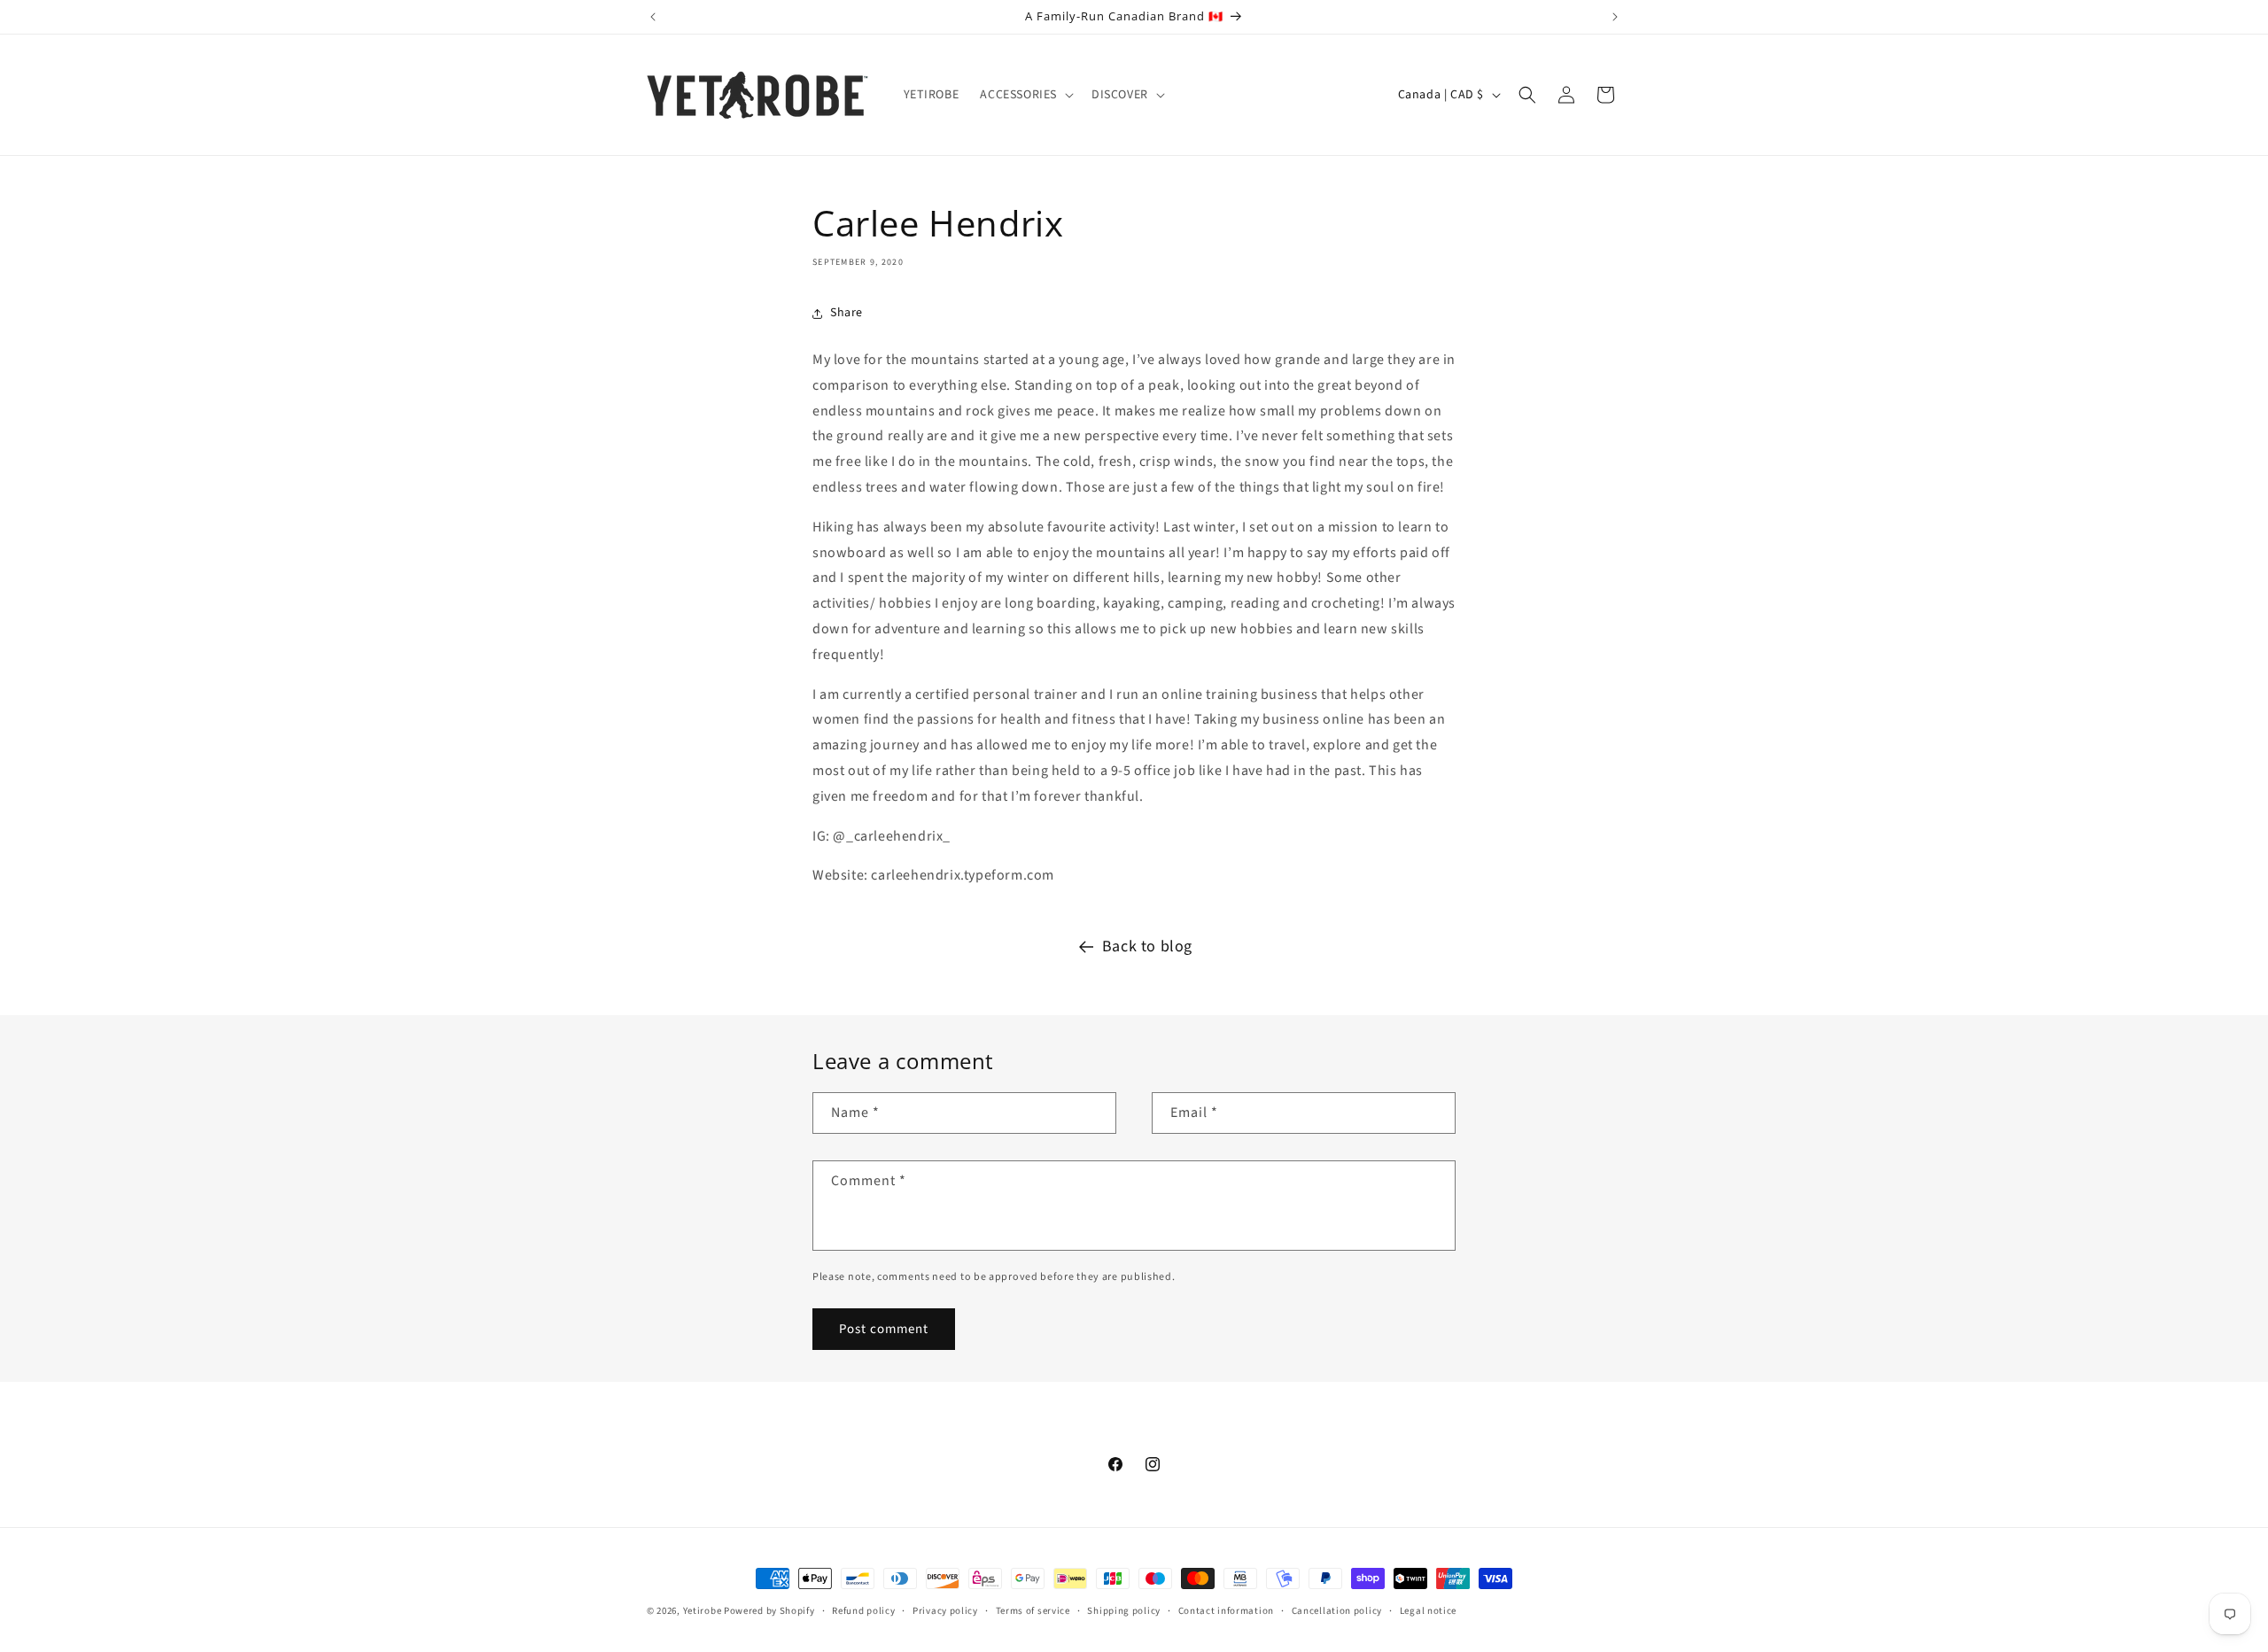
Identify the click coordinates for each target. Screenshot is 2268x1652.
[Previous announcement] (653, 17)
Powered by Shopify (769, 1611)
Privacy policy (945, 1611)
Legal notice (1428, 1611)
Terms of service (1033, 1611)
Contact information (1226, 1611)
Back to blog (1147, 946)
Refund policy (863, 1611)
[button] (1025, 95)
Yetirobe (703, 1611)
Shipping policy (1124, 1611)
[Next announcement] (1615, 17)
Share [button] (847, 313)
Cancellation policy (1337, 1611)
